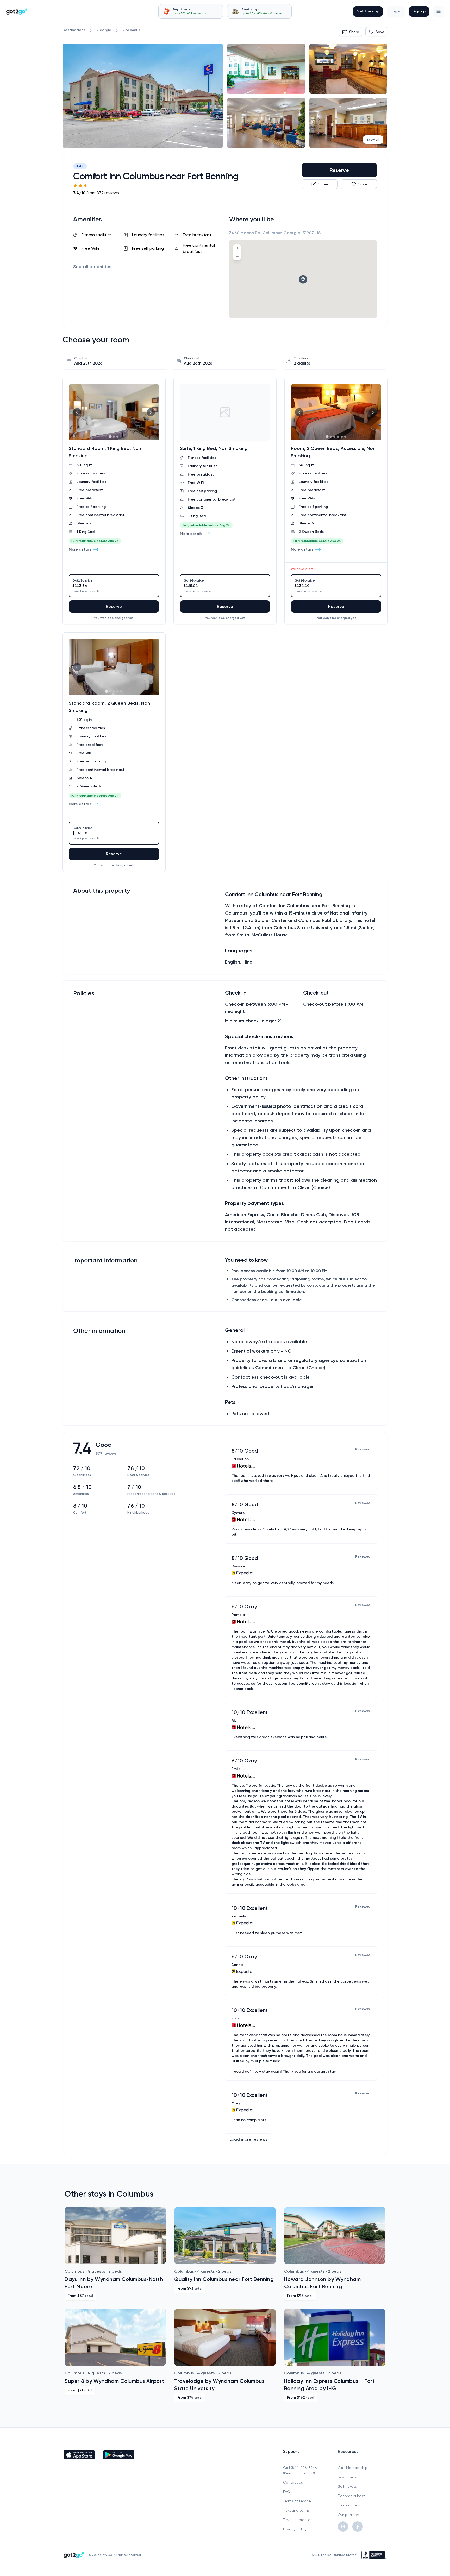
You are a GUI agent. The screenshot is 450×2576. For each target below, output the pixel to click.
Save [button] (380, 32)
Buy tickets (347, 2477)
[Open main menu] (439, 11)
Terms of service (297, 2501)
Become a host (351, 2496)
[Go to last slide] (77, 412)
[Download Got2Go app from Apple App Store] (79, 2455)
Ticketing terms (296, 2510)
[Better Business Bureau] (374, 2555)
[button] (439, 11)
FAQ (287, 2492)
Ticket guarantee (298, 2520)
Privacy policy (295, 2529)
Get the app (368, 11)
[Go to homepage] (17, 11)
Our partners (349, 2515)
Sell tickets (347, 2486)
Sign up (419, 11)
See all (92, 267)
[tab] (191, 11)
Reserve (339, 170)
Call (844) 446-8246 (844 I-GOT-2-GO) (300, 2470)
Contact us (293, 2482)
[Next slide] (151, 412)
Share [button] (354, 32)
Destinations (349, 2505)
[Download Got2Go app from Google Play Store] (119, 2455)
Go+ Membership (353, 2468)
